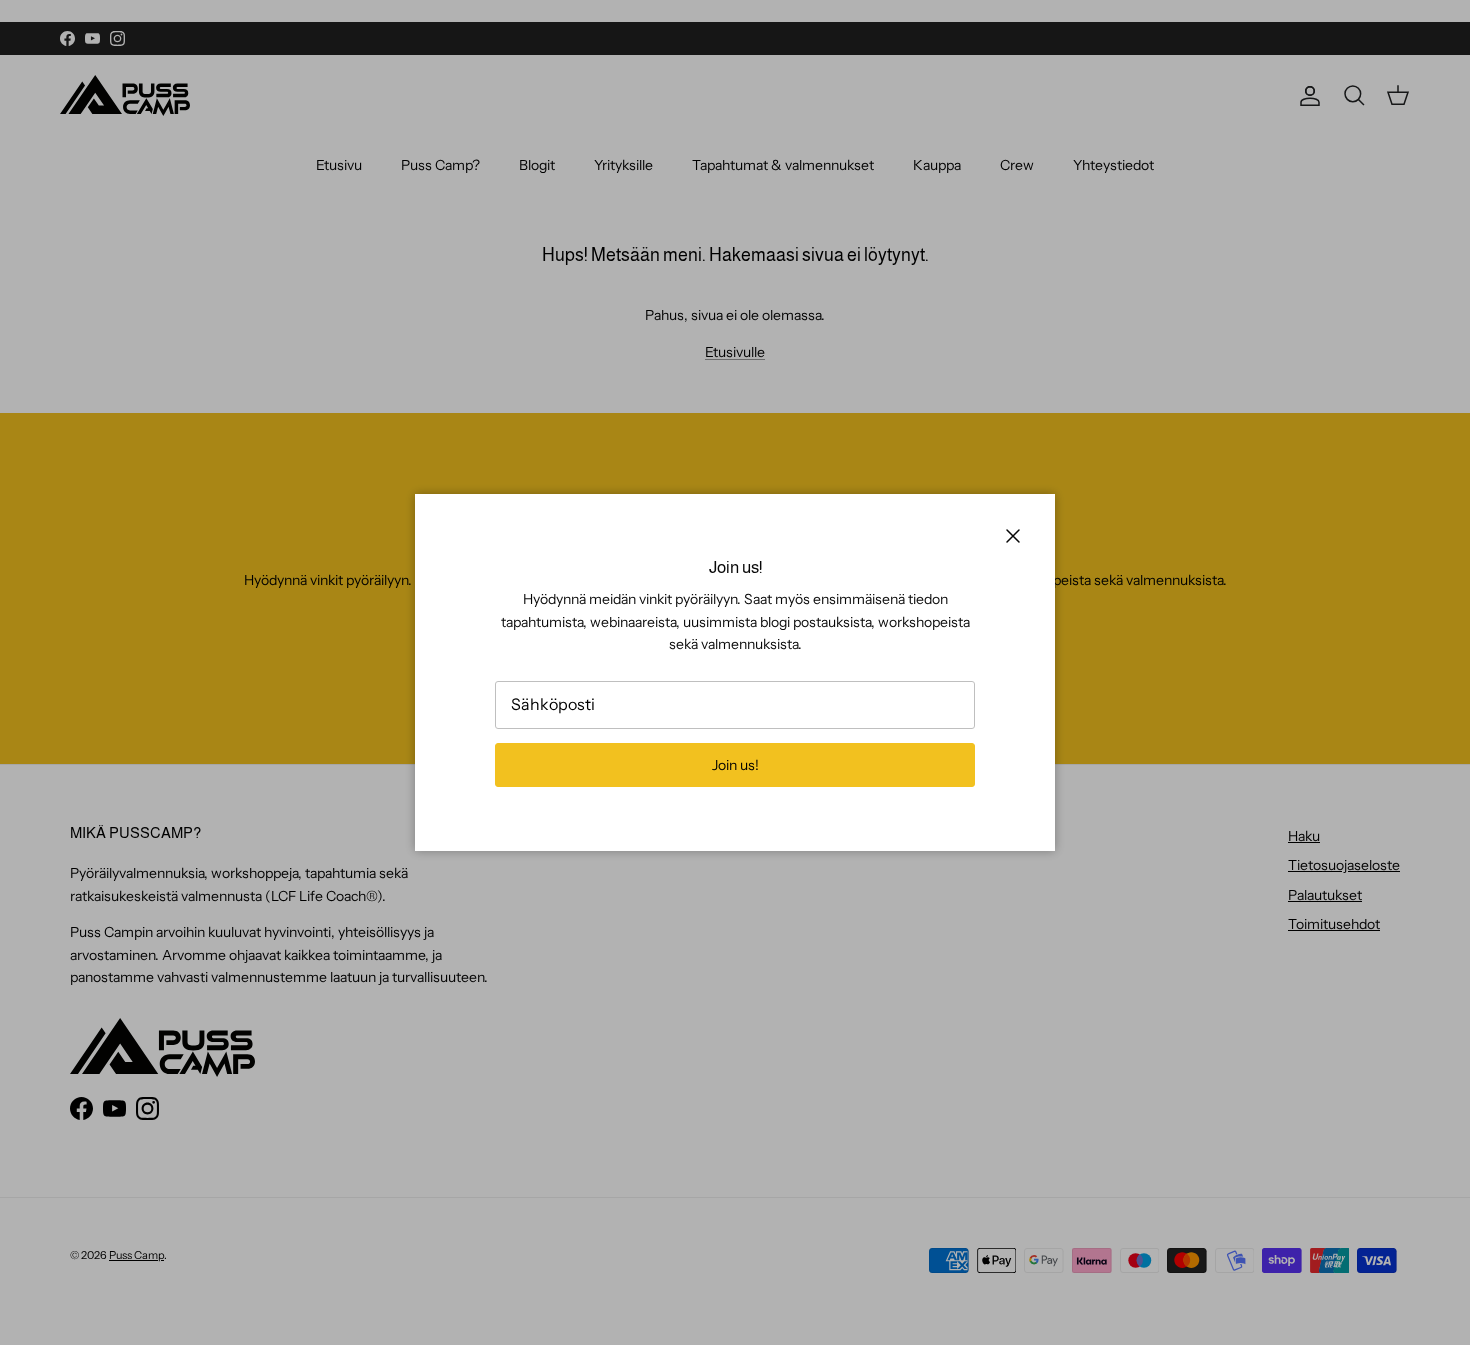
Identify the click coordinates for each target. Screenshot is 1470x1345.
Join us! (735, 765)
